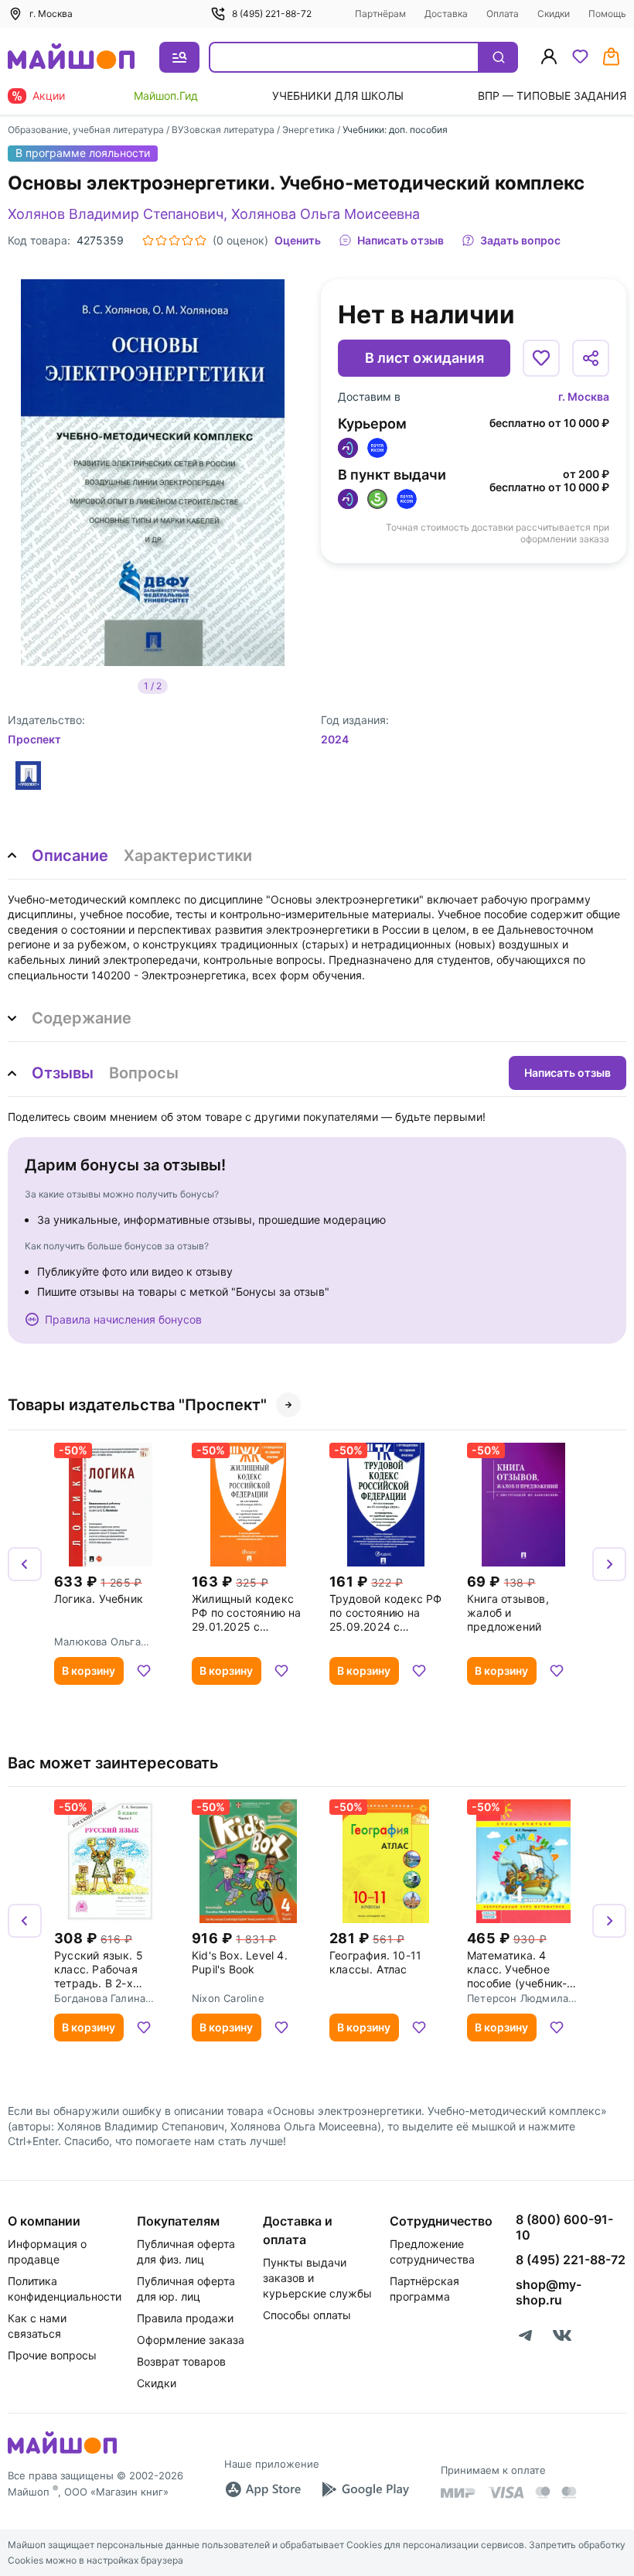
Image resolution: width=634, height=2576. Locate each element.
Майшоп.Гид (166, 96)
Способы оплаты (307, 2315)
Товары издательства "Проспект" (137, 1405)
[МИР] (458, 2493)
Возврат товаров (181, 2361)
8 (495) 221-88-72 (272, 14)
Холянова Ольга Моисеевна (326, 214)
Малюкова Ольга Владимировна (97, 1642)
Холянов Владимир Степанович (116, 214)
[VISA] (506, 2492)
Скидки (554, 14)
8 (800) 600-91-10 (564, 2227)
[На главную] (71, 58)
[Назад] (25, 1564)
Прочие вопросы (52, 2355)
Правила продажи (185, 2318)
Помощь (607, 14)
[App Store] (263, 2489)
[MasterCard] (543, 2492)
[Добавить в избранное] (541, 358)
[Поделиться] (591, 358)
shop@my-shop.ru (549, 2292)
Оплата (503, 14)
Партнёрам (380, 14)
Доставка (446, 14)
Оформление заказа (191, 2340)
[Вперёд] (609, 1564)
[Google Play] (365, 2489)
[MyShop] (62, 2452)
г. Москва (584, 396)
